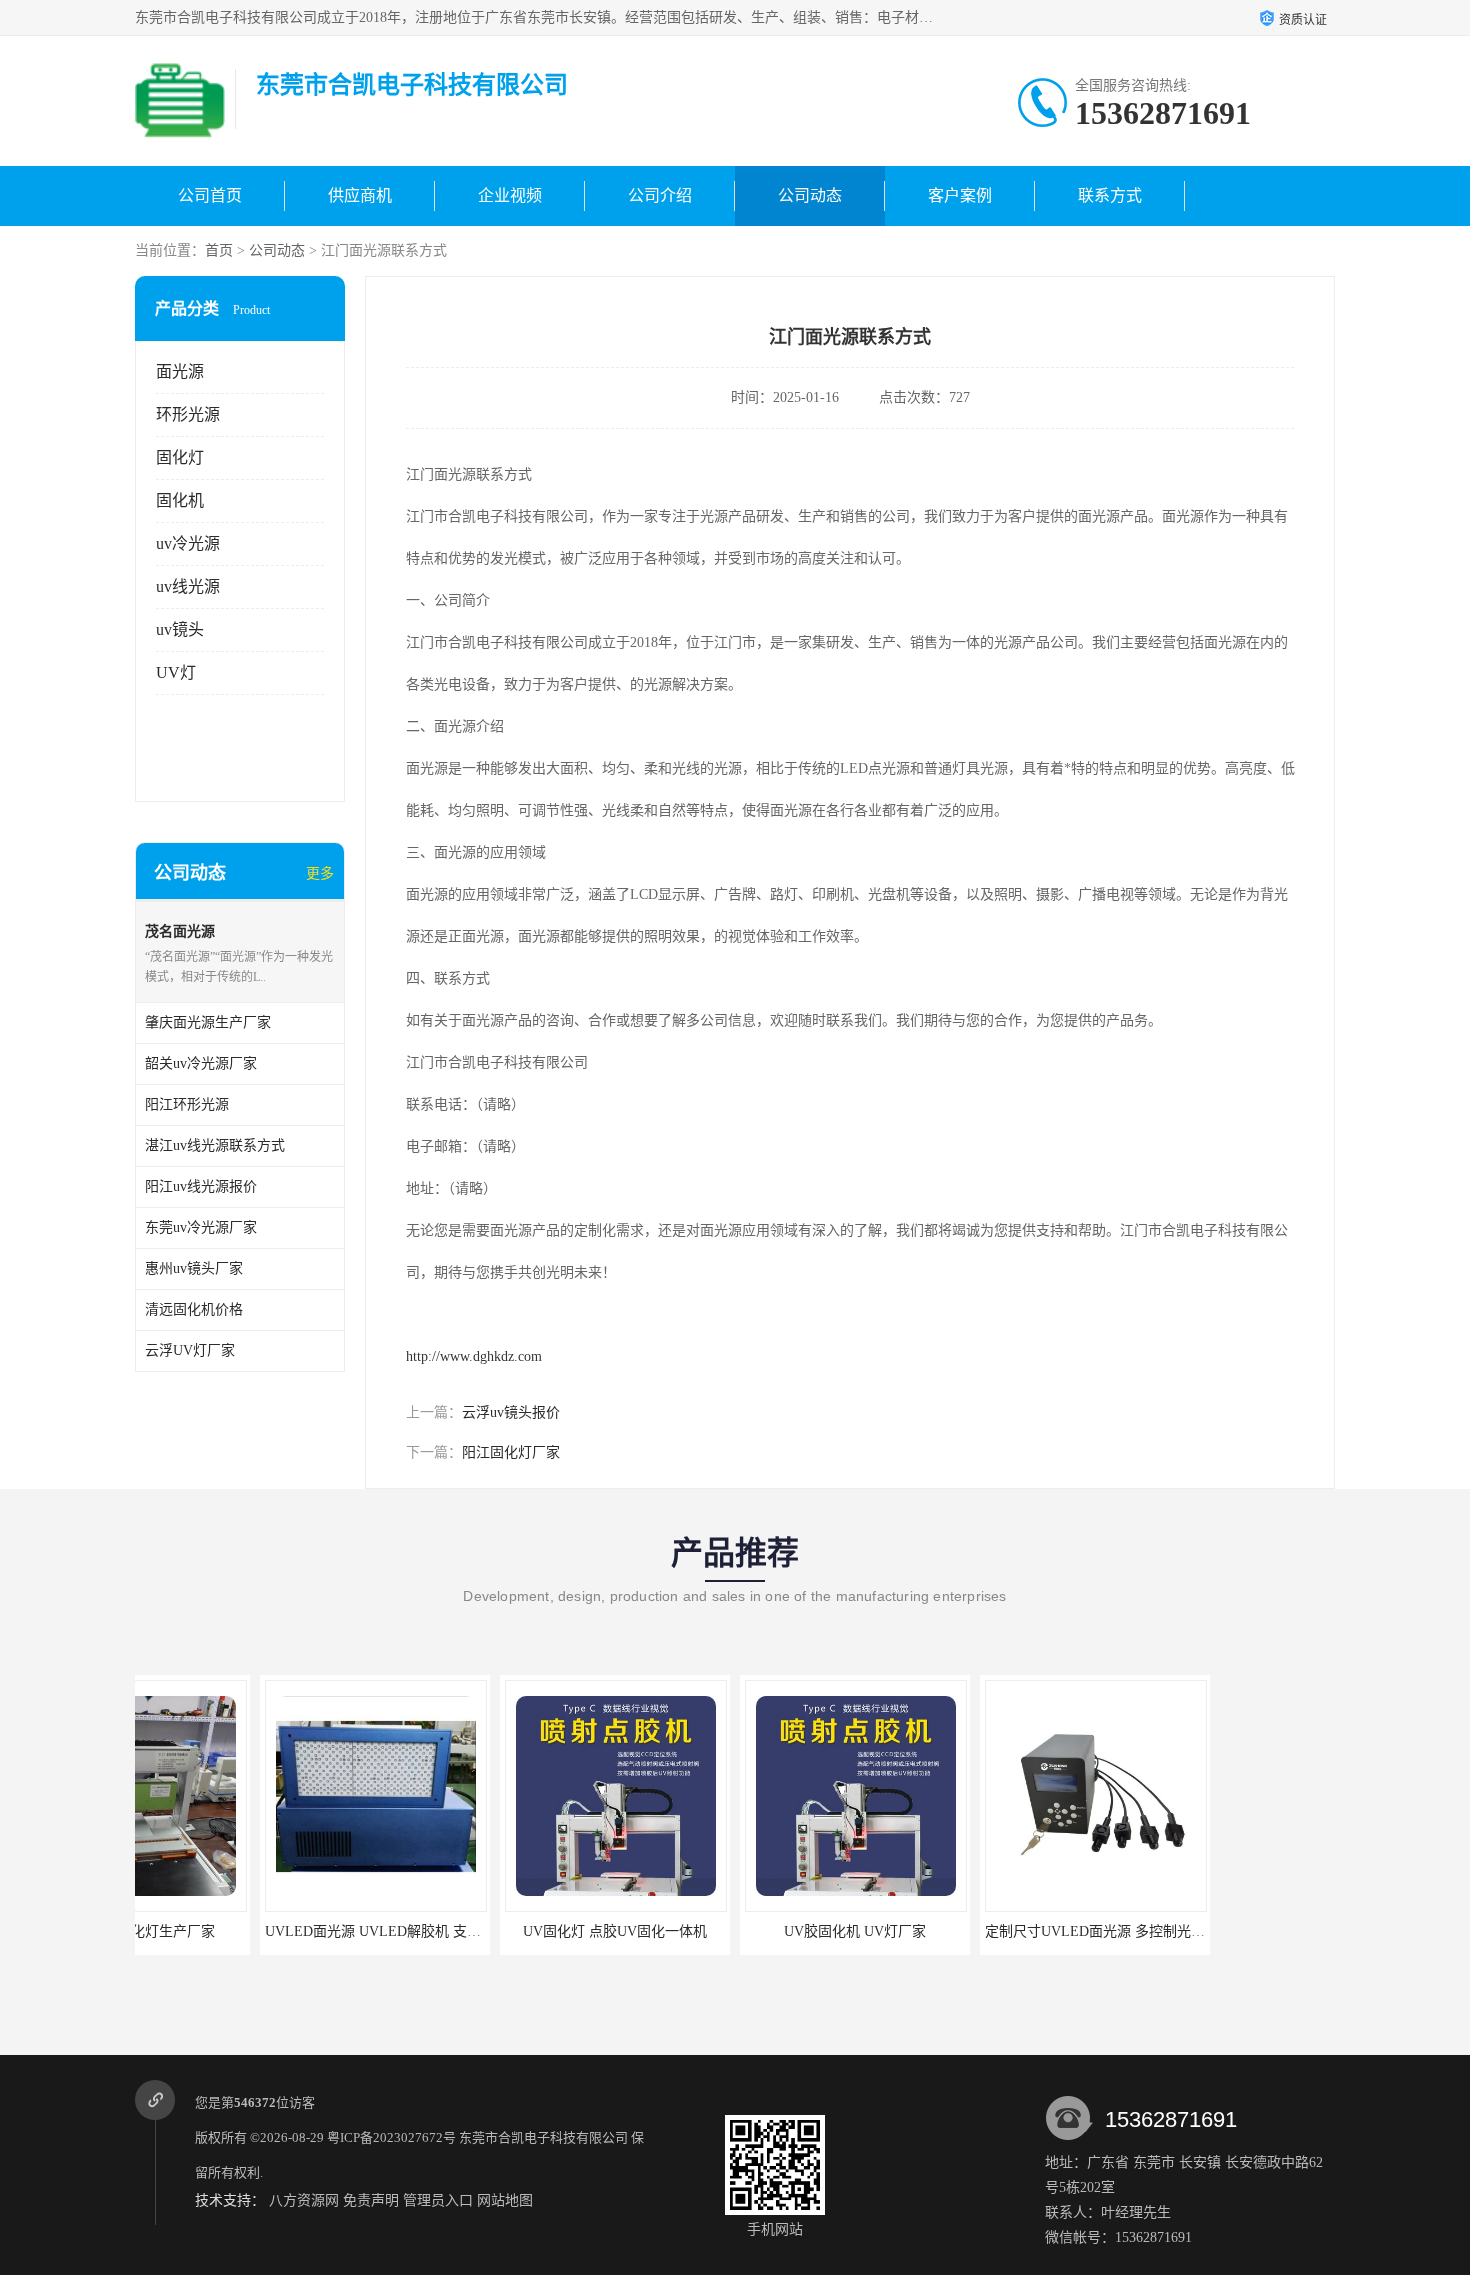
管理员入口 (438, 2200)
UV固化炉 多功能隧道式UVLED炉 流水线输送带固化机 (1271, 1931)
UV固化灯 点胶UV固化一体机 (490, 1931)
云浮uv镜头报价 (511, 1412)
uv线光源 (188, 586)
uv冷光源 (188, 543)
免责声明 (371, 2200)
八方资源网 (304, 2200)
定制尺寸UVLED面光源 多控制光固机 (977, 1931)
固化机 (180, 500)
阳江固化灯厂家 (511, 1452)
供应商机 (360, 195)
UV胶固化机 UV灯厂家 (730, 1931)
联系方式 (1110, 195)
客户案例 (960, 195)
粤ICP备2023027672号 (391, 2137)
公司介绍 (660, 195)
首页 (219, 250)
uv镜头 (180, 629)
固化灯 (180, 457)
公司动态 (810, 195)
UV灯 (176, 672)
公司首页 (210, 195)
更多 (320, 873)
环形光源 (188, 414)
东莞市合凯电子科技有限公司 (543, 2137)
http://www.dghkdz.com (474, 1356)
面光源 (180, 371)
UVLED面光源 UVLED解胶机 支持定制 (262, 1931)
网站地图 (505, 2200)
